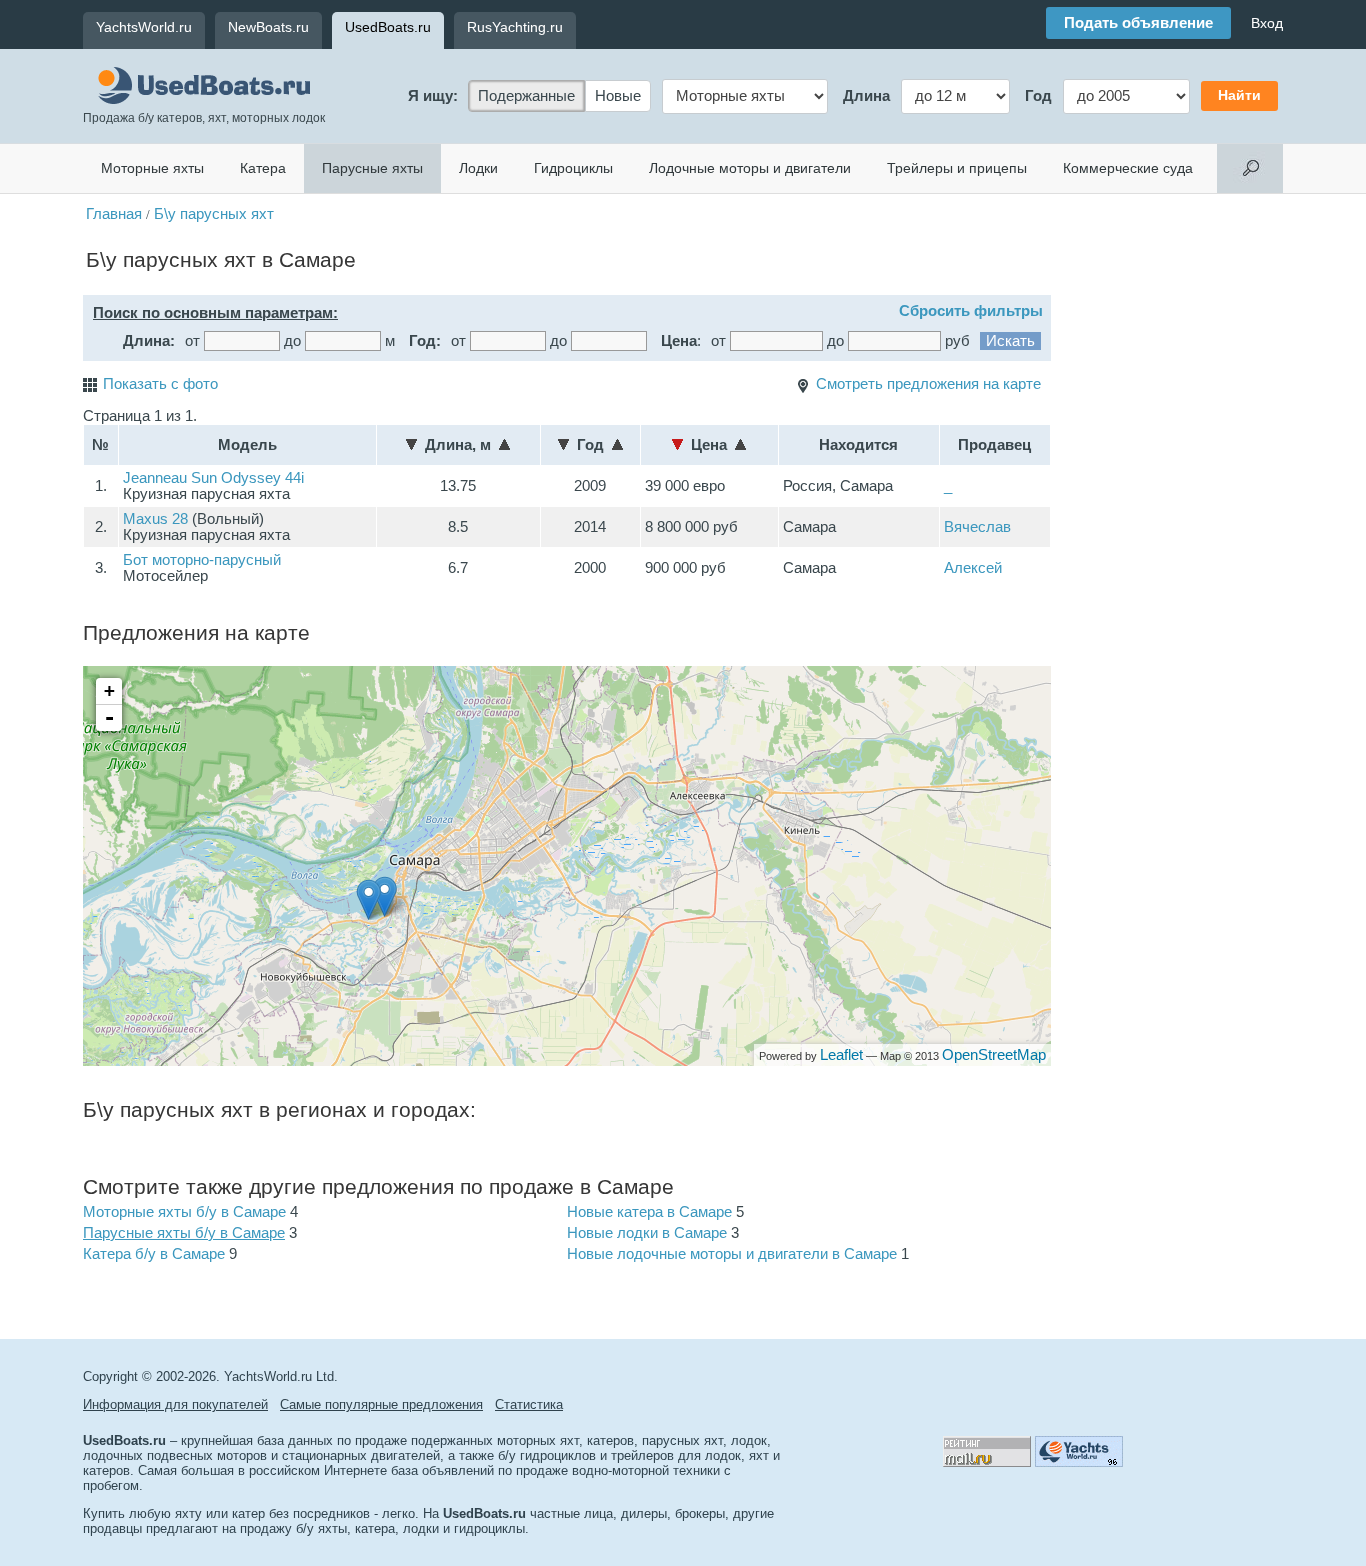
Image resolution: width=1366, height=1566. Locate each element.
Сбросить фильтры (971, 311)
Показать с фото (160, 384)
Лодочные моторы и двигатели (750, 168)
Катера (263, 168)
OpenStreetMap (994, 1055)
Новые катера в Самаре (649, 1212)
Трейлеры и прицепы (957, 168)
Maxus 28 (155, 519)
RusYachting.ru (515, 27)
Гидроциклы (573, 168)
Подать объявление (1138, 23)
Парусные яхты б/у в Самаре (184, 1233)
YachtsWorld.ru (144, 27)
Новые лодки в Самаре (647, 1233)
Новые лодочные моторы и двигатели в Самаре (732, 1254)
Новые (618, 96)
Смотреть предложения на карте (928, 384)
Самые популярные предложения (381, 1404)
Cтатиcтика (529, 1404)
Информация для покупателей (175, 1404)
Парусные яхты (372, 168)
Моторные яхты (152, 168)
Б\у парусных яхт (214, 214)
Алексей (973, 568)
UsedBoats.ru (388, 27)
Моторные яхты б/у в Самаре (184, 1212)
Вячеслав (977, 527)
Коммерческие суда (1128, 168)
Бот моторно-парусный (202, 560)
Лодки (478, 168)
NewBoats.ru (268, 27)
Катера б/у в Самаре (154, 1254)
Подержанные (526, 96)
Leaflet (841, 1055)
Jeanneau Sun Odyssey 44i (213, 478)
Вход (1267, 23)
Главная (114, 214)
